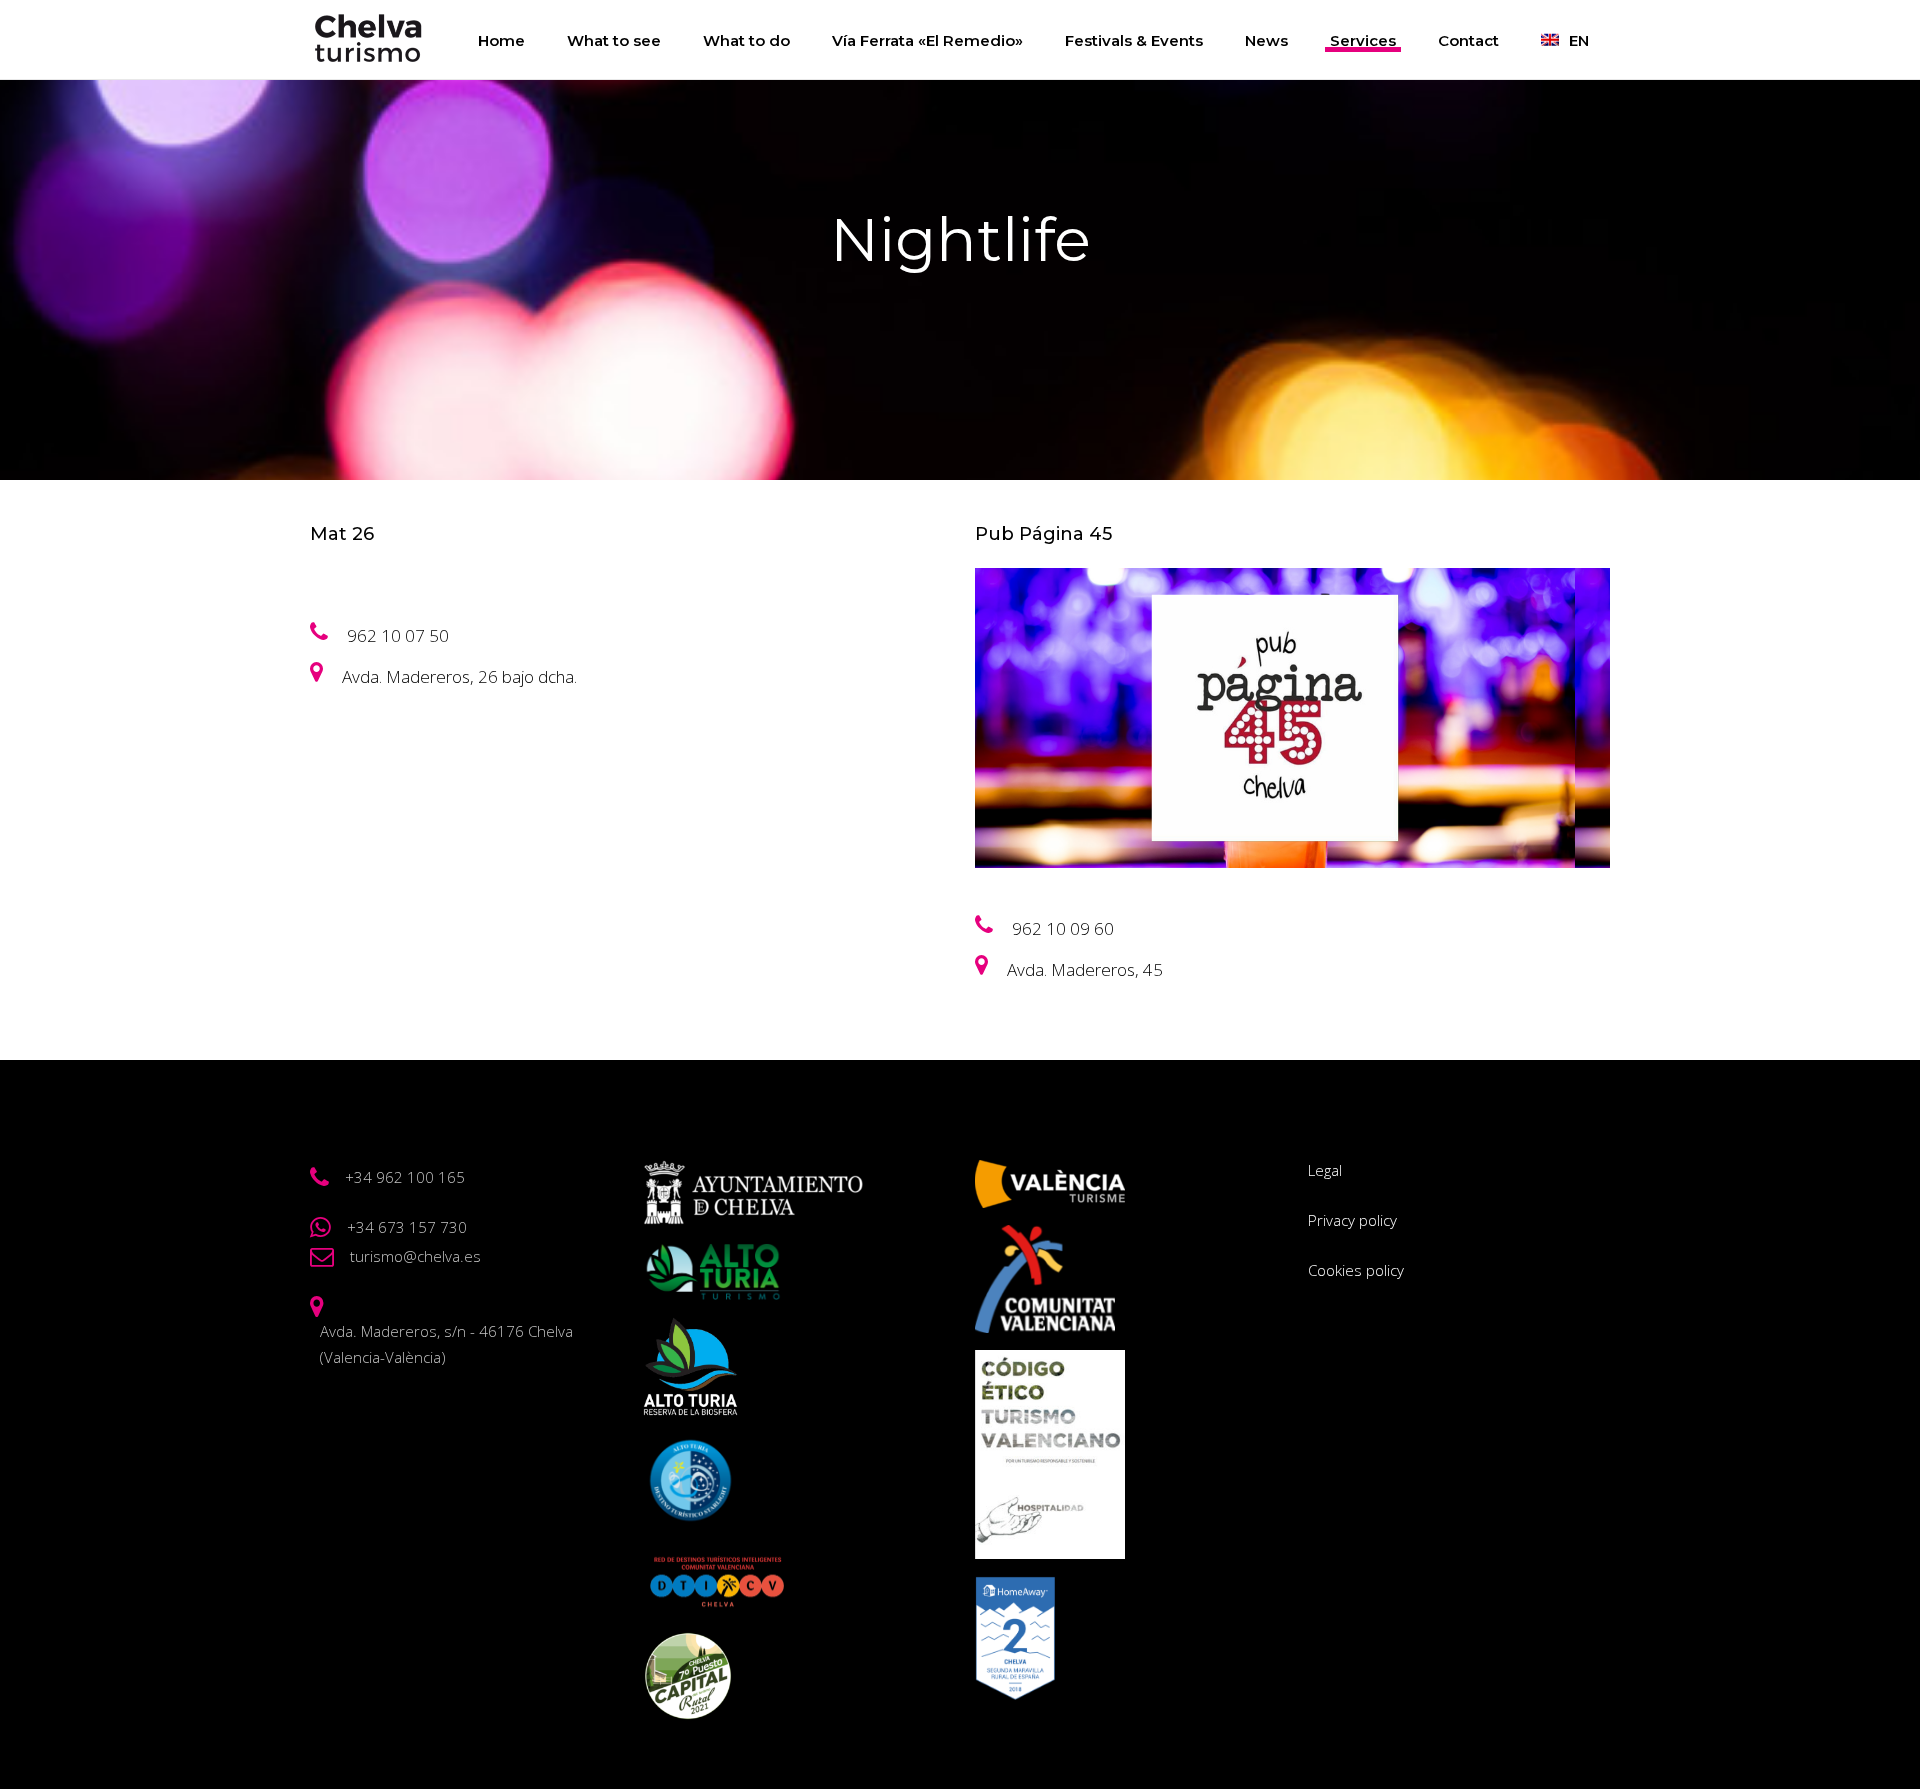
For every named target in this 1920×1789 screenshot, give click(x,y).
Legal (1325, 1170)
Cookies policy (1356, 1270)
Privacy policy (1352, 1220)
